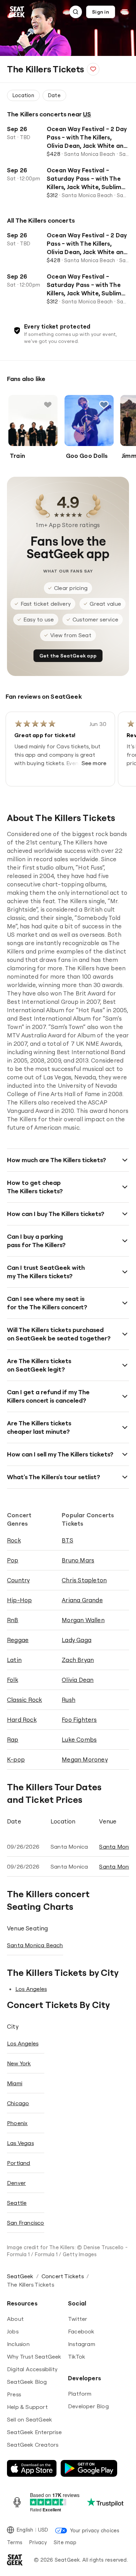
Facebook (81, 2331)
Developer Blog (88, 2406)
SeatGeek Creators (33, 2445)
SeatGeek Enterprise (34, 2432)
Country (18, 1580)
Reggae (18, 1640)
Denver (16, 2183)
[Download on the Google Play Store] (89, 2468)
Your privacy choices (95, 2530)
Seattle (17, 2203)
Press (14, 2394)
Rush (69, 1700)
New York (19, 2063)
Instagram (82, 2344)
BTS (67, 1540)
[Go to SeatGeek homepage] (17, 12)
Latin (14, 1660)
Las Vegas (20, 2143)
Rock (14, 1540)
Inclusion (18, 2344)
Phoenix (17, 2123)
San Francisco (26, 2223)
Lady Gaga (77, 1640)
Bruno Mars (78, 1560)
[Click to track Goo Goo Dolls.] (104, 405)
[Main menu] (125, 12)
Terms (15, 2542)
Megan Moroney (85, 1759)
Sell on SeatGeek (29, 2419)
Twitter (78, 2319)
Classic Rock (24, 1700)
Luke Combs (79, 1739)
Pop (13, 1560)
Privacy (38, 2542)
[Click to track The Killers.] (93, 69)
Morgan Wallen (83, 1620)
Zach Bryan (78, 1660)
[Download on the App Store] (32, 2468)
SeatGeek (20, 2276)
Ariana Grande (82, 1600)
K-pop (16, 1759)
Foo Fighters (79, 1719)
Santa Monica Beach (35, 1945)
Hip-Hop (19, 1600)
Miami (15, 2083)
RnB (13, 1620)
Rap (13, 1739)
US (87, 114)
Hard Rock (22, 1719)
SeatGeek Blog (27, 2382)
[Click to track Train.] (48, 405)
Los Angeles (31, 1989)
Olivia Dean (78, 1680)
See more (94, 763)
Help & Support (27, 2407)
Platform (80, 2394)
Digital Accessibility (32, 2369)
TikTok (77, 2356)
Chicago (18, 2103)
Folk (13, 1680)
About (15, 2319)
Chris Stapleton (84, 1580)
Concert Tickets (63, 2276)
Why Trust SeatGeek (34, 2356)
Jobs (13, 2331)
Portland (19, 2163)
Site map (65, 2542)
